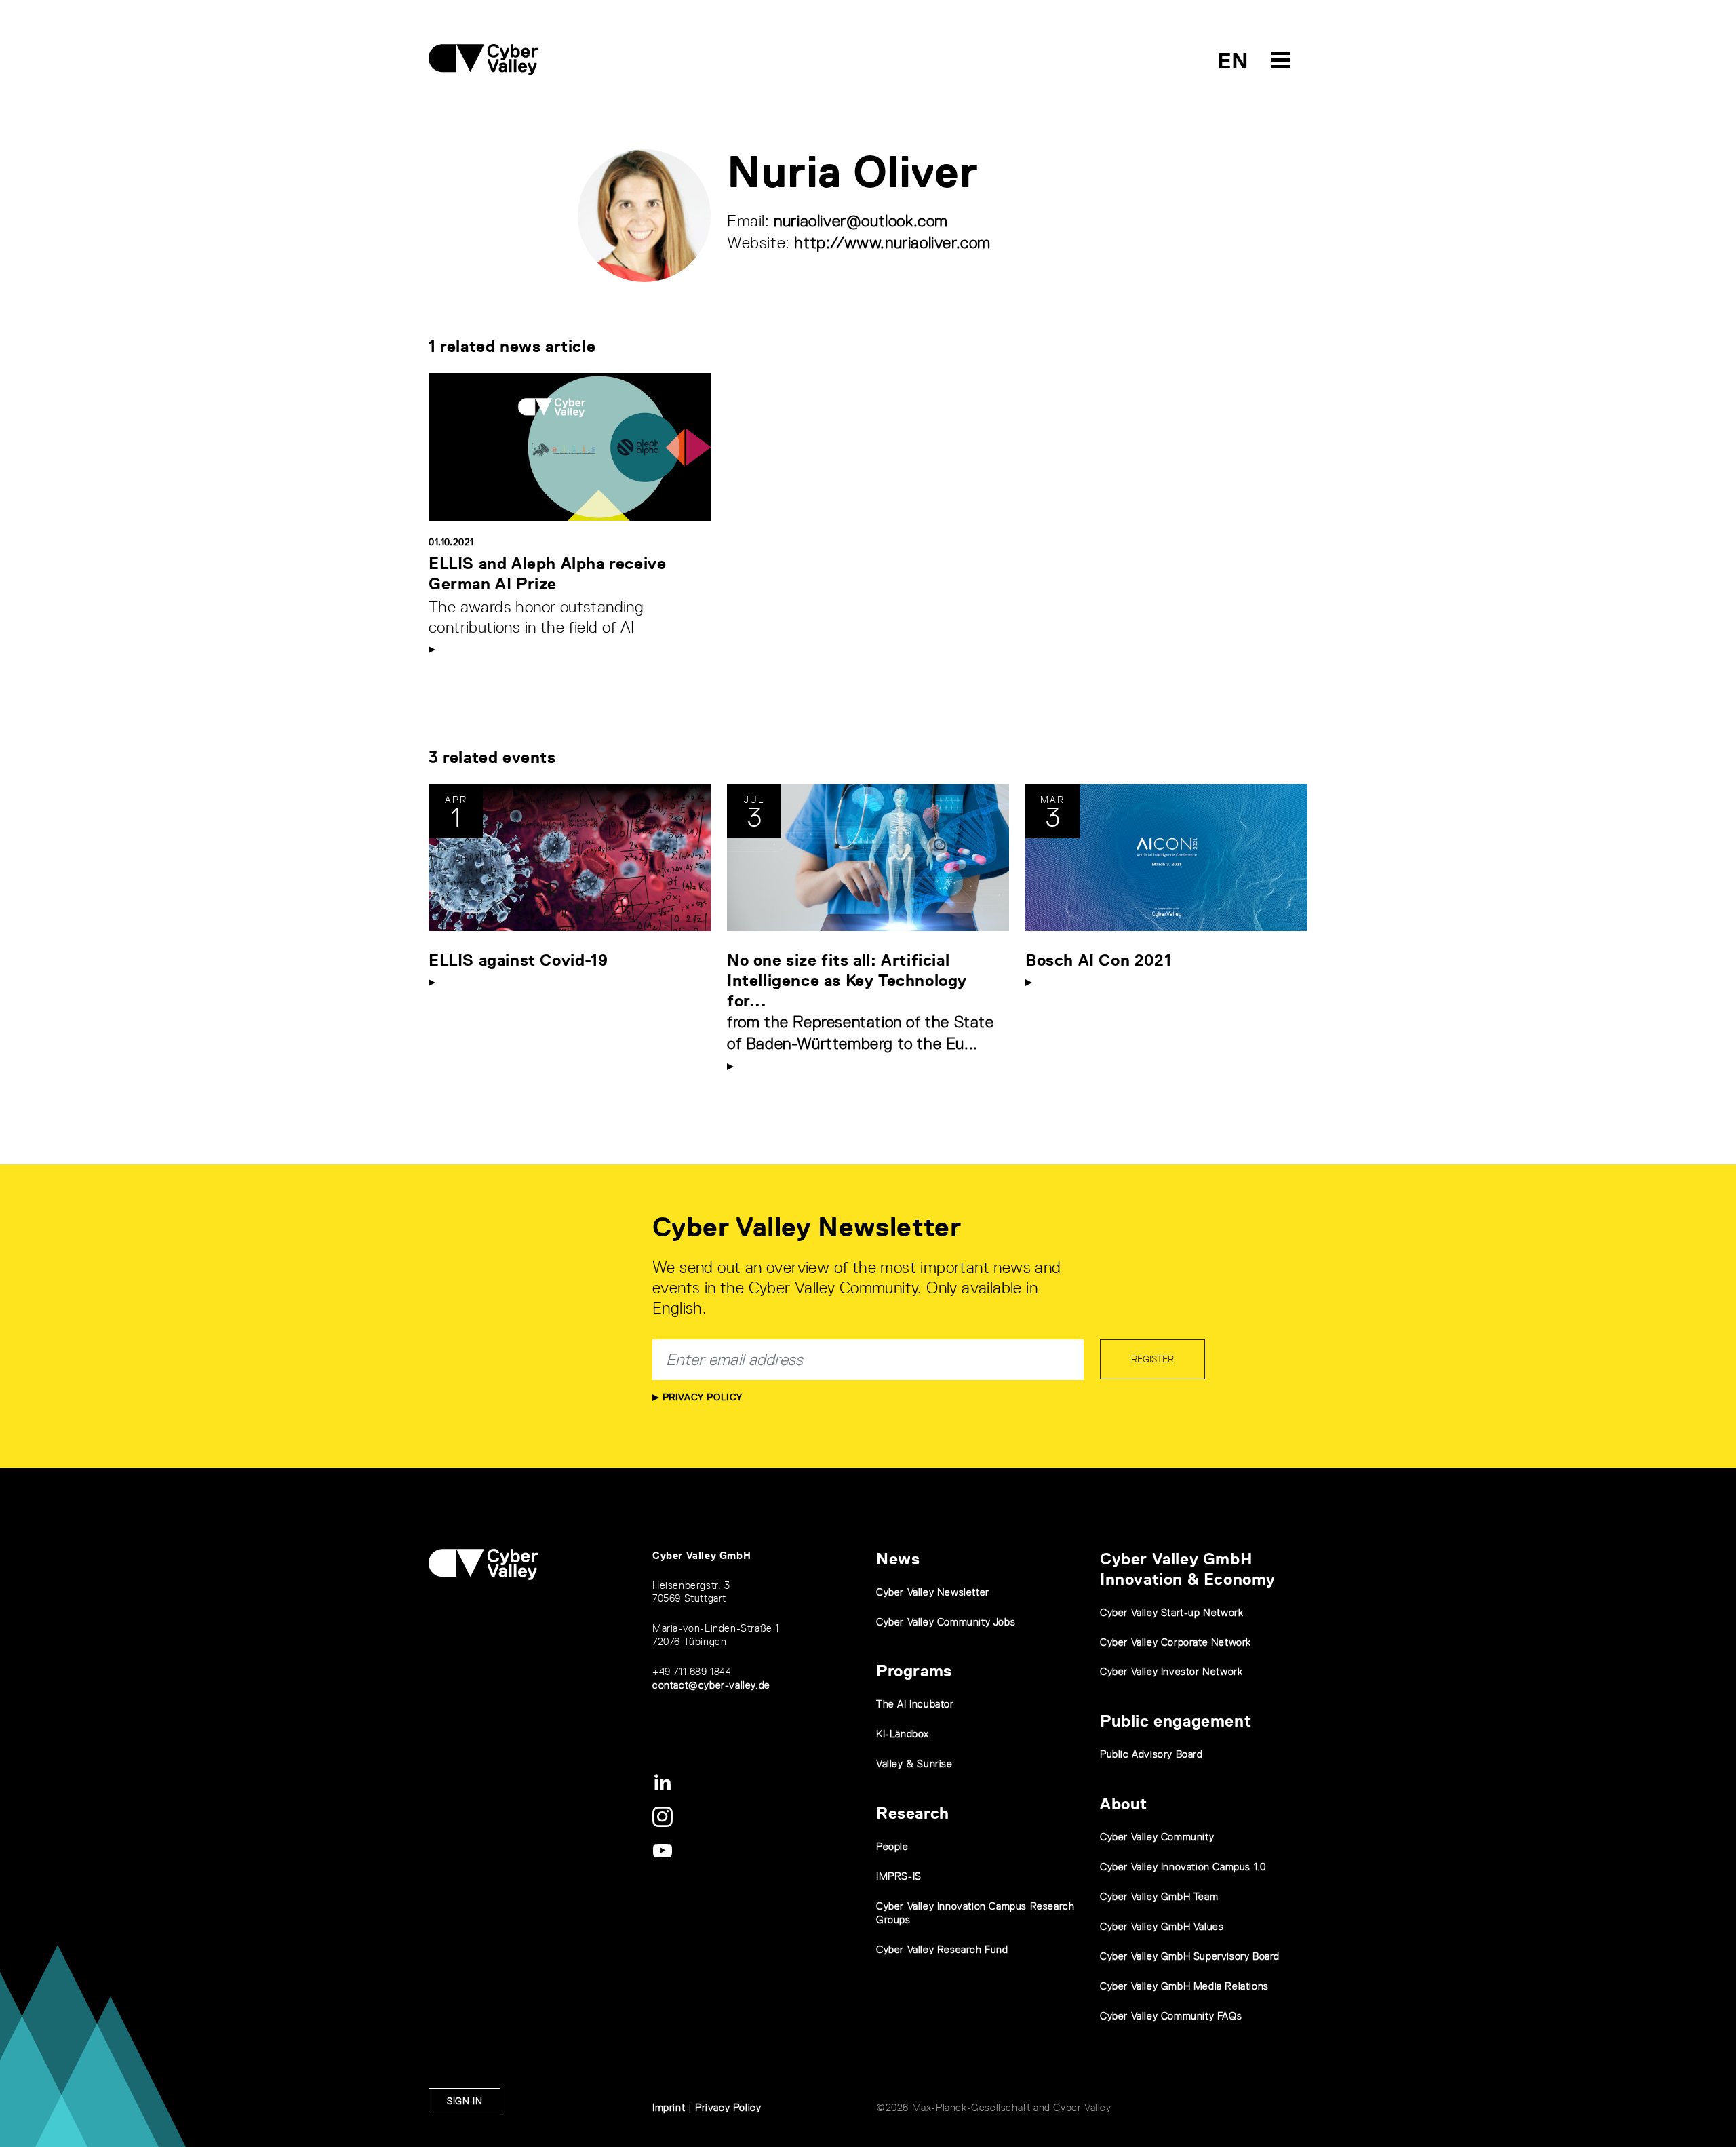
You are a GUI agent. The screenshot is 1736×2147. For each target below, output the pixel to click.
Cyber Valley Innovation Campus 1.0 (1183, 1867)
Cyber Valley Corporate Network (1176, 1642)
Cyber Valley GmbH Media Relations (1184, 1986)
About (1124, 1804)
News (898, 1559)
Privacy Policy (701, 1397)
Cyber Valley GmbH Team (1159, 1896)
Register (1152, 1359)
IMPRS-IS (899, 1876)
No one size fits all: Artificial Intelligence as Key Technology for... (847, 980)
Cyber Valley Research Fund (942, 1949)
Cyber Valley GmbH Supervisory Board (1190, 1956)
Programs (914, 1671)
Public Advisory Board (1151, 1754)
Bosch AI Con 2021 (1098, 960)
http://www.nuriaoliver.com (892, 242)
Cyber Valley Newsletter (933, 1592)
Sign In (465, 2101)
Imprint (669, 2107)
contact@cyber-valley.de (711, 1685)
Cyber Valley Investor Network (1171, 1671)
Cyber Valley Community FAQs (1171, 2016)
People (892, 1846)
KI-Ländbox (903, 1734)
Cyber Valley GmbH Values (1162, 1926)
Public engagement (1176, 1721)
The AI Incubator (915, 1704)
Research (913, 1813)
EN (1233, 61)
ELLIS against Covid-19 (518, 960)
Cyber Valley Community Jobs (946, 1622)
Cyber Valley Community (1157, 1837)
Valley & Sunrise (914, 1764)
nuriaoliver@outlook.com (861, 221)
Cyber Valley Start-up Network (1171, 1612)
